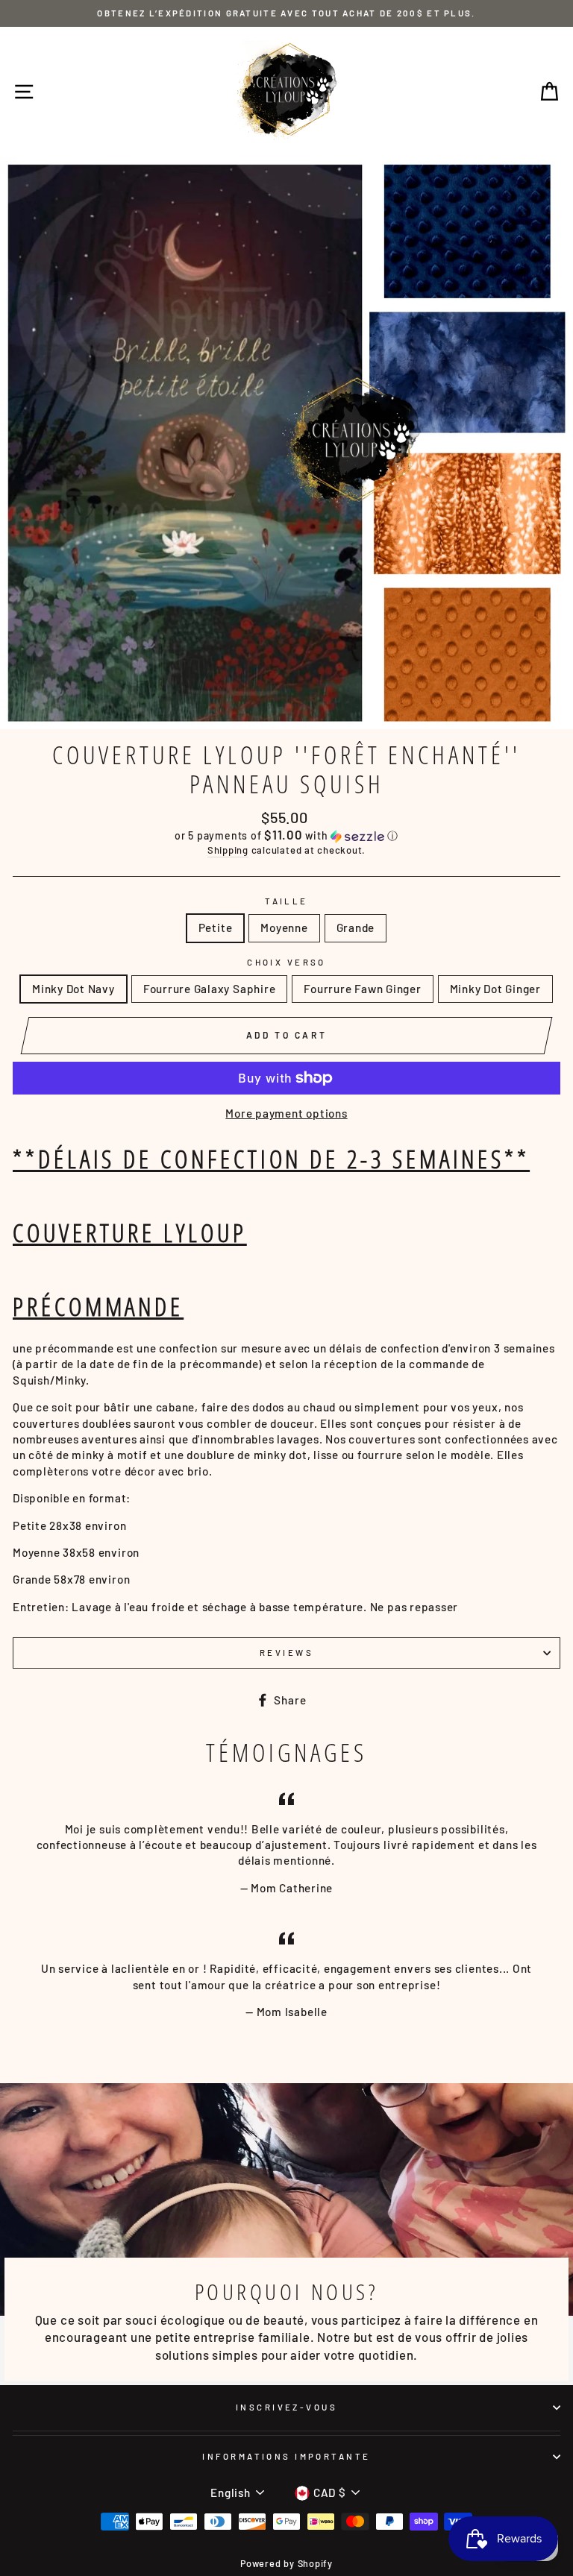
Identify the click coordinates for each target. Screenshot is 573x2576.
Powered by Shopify (286, 2563)
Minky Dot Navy (73, 989)
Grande (356, 928)
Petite (216, 928)
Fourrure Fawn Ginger (362, 989)
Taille (286, 901)
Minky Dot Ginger (495, 989)
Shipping (228, 850)
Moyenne (284, 928)
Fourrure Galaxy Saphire (210, 989)
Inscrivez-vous (286, 2407)
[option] (286, 13)
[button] (286, 835)
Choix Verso (286, 962)
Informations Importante (286, 2456)
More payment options (286, 1113)
